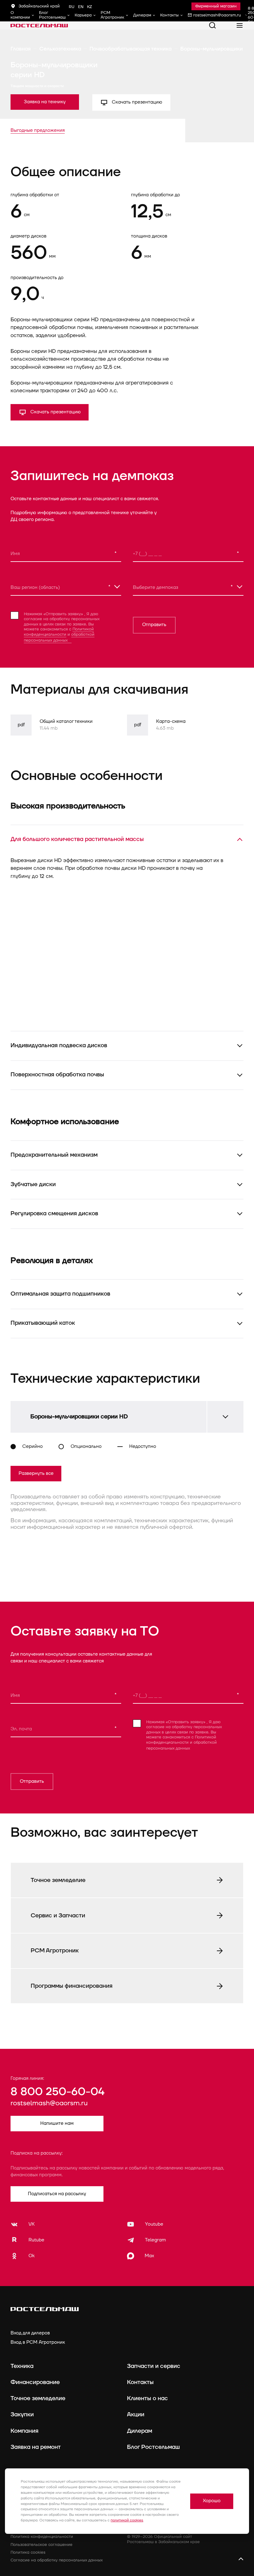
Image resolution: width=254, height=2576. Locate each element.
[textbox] (66, 586)
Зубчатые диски (33, 1184)
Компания (24, 2431)
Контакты (169, 15)
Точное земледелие (38, 2398)
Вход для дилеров (30, 2333)
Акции (136, 2414)
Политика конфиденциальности (42, 2537)
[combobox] (66, 587)
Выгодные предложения (38, 130)
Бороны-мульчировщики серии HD (79, 1417)
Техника (22, 2366)
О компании (20, 15)
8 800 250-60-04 (57, 2092)
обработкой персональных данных (59, 638)
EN (81, 7)
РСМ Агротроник (112, 15)
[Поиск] (212, 25)
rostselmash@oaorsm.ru (49, 2103)
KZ (90, 7)
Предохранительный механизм (54, 1155)
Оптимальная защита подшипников (60, 1294)
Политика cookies (28, 2552)
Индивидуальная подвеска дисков (59, 1045)
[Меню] (240, 25)
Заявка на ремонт (36, 2447)
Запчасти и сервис (154, 2366)
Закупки (22, 2414)
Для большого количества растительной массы (77, 839)
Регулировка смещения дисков (54, 1213)
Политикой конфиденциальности (59, 632)
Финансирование (35, 2382)
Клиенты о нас (147, 2398)
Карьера (83, 15)
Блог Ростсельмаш (52, 15)
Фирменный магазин (216, 6)
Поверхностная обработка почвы (57, 1074)
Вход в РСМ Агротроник (38, 2342)
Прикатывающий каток (43, 1323)
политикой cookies (127, 2520)
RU (72, 7)
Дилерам (142, 15)
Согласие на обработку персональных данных (57, 2560)
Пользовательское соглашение (42, 2545)
